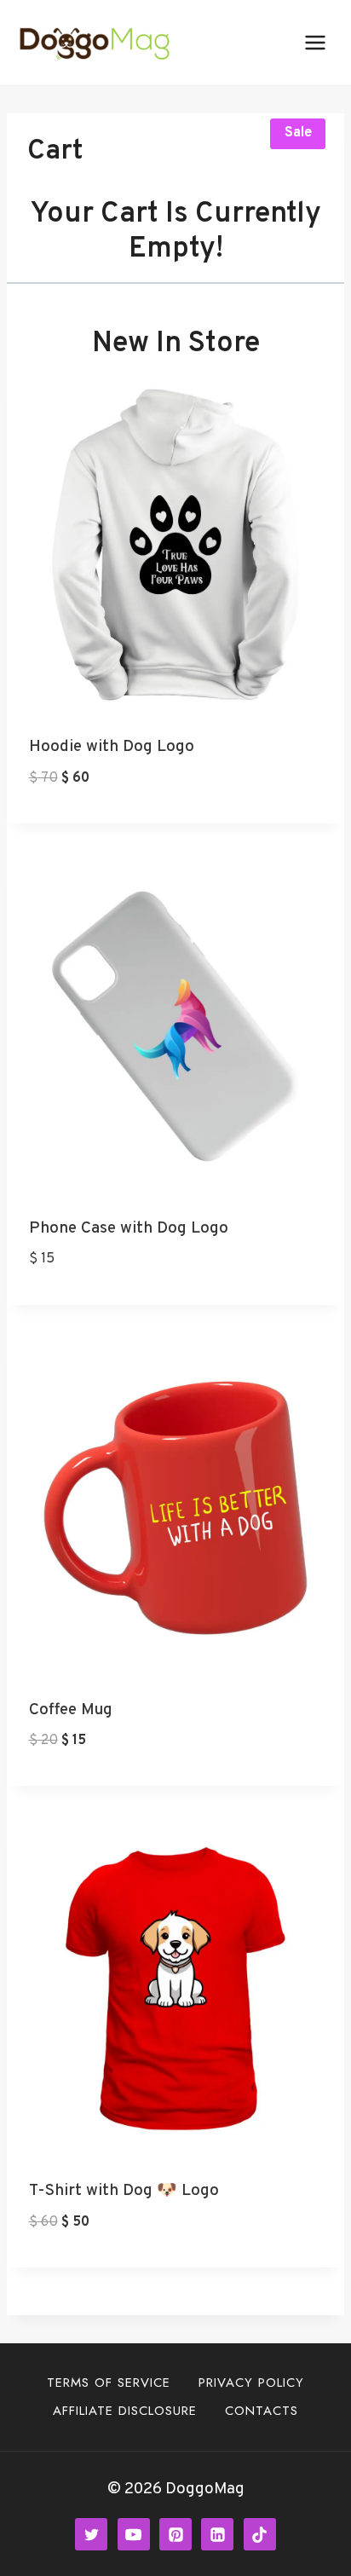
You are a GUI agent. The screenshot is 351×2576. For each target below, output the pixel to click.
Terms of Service (109, 2383)
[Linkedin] (217, 2534)
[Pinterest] (175, 2534)
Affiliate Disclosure (125, 2411)
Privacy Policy (251, 2383)
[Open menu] (315, 42)
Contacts (262, 2411)
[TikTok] (260, 2534)
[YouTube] (134, 2534)
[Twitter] (91, 2534)
